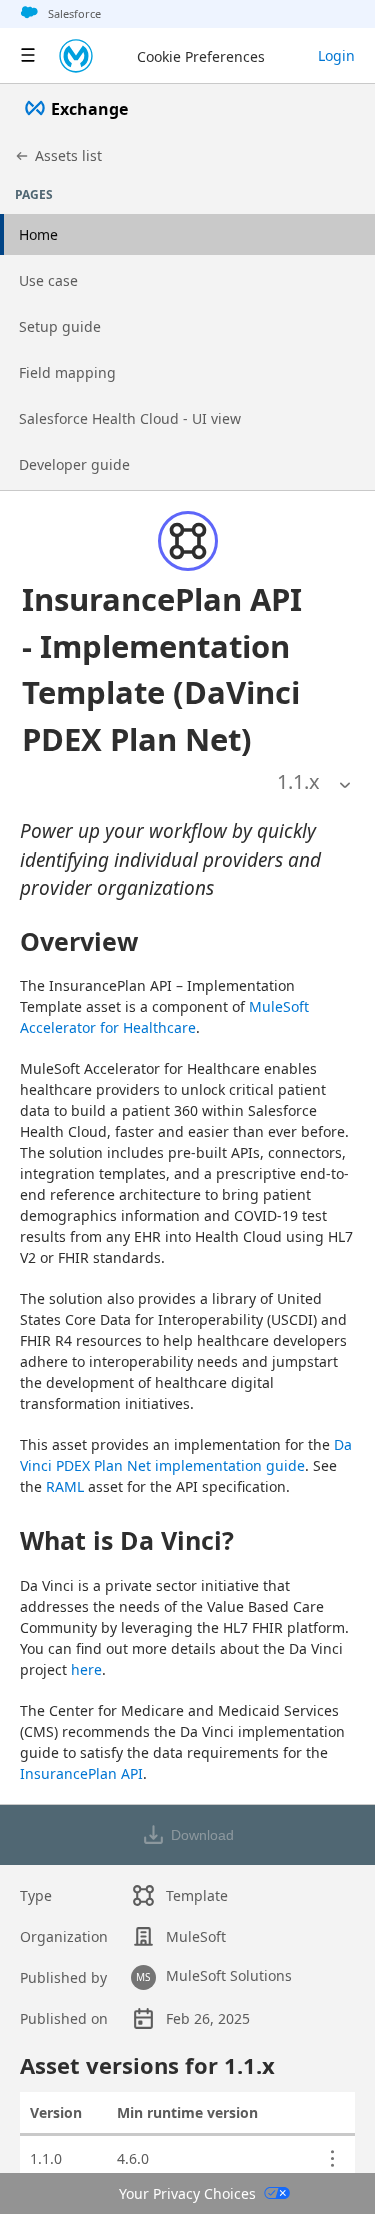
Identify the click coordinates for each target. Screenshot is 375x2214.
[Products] (28, 56)
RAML (65, 1486)
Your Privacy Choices (187, 2193)
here (86, 1669)
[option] (298, 782)
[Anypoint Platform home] (76, 56)
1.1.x (298, 781)
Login (336, 55)
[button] (163, 669)
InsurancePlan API (81, 1773)
